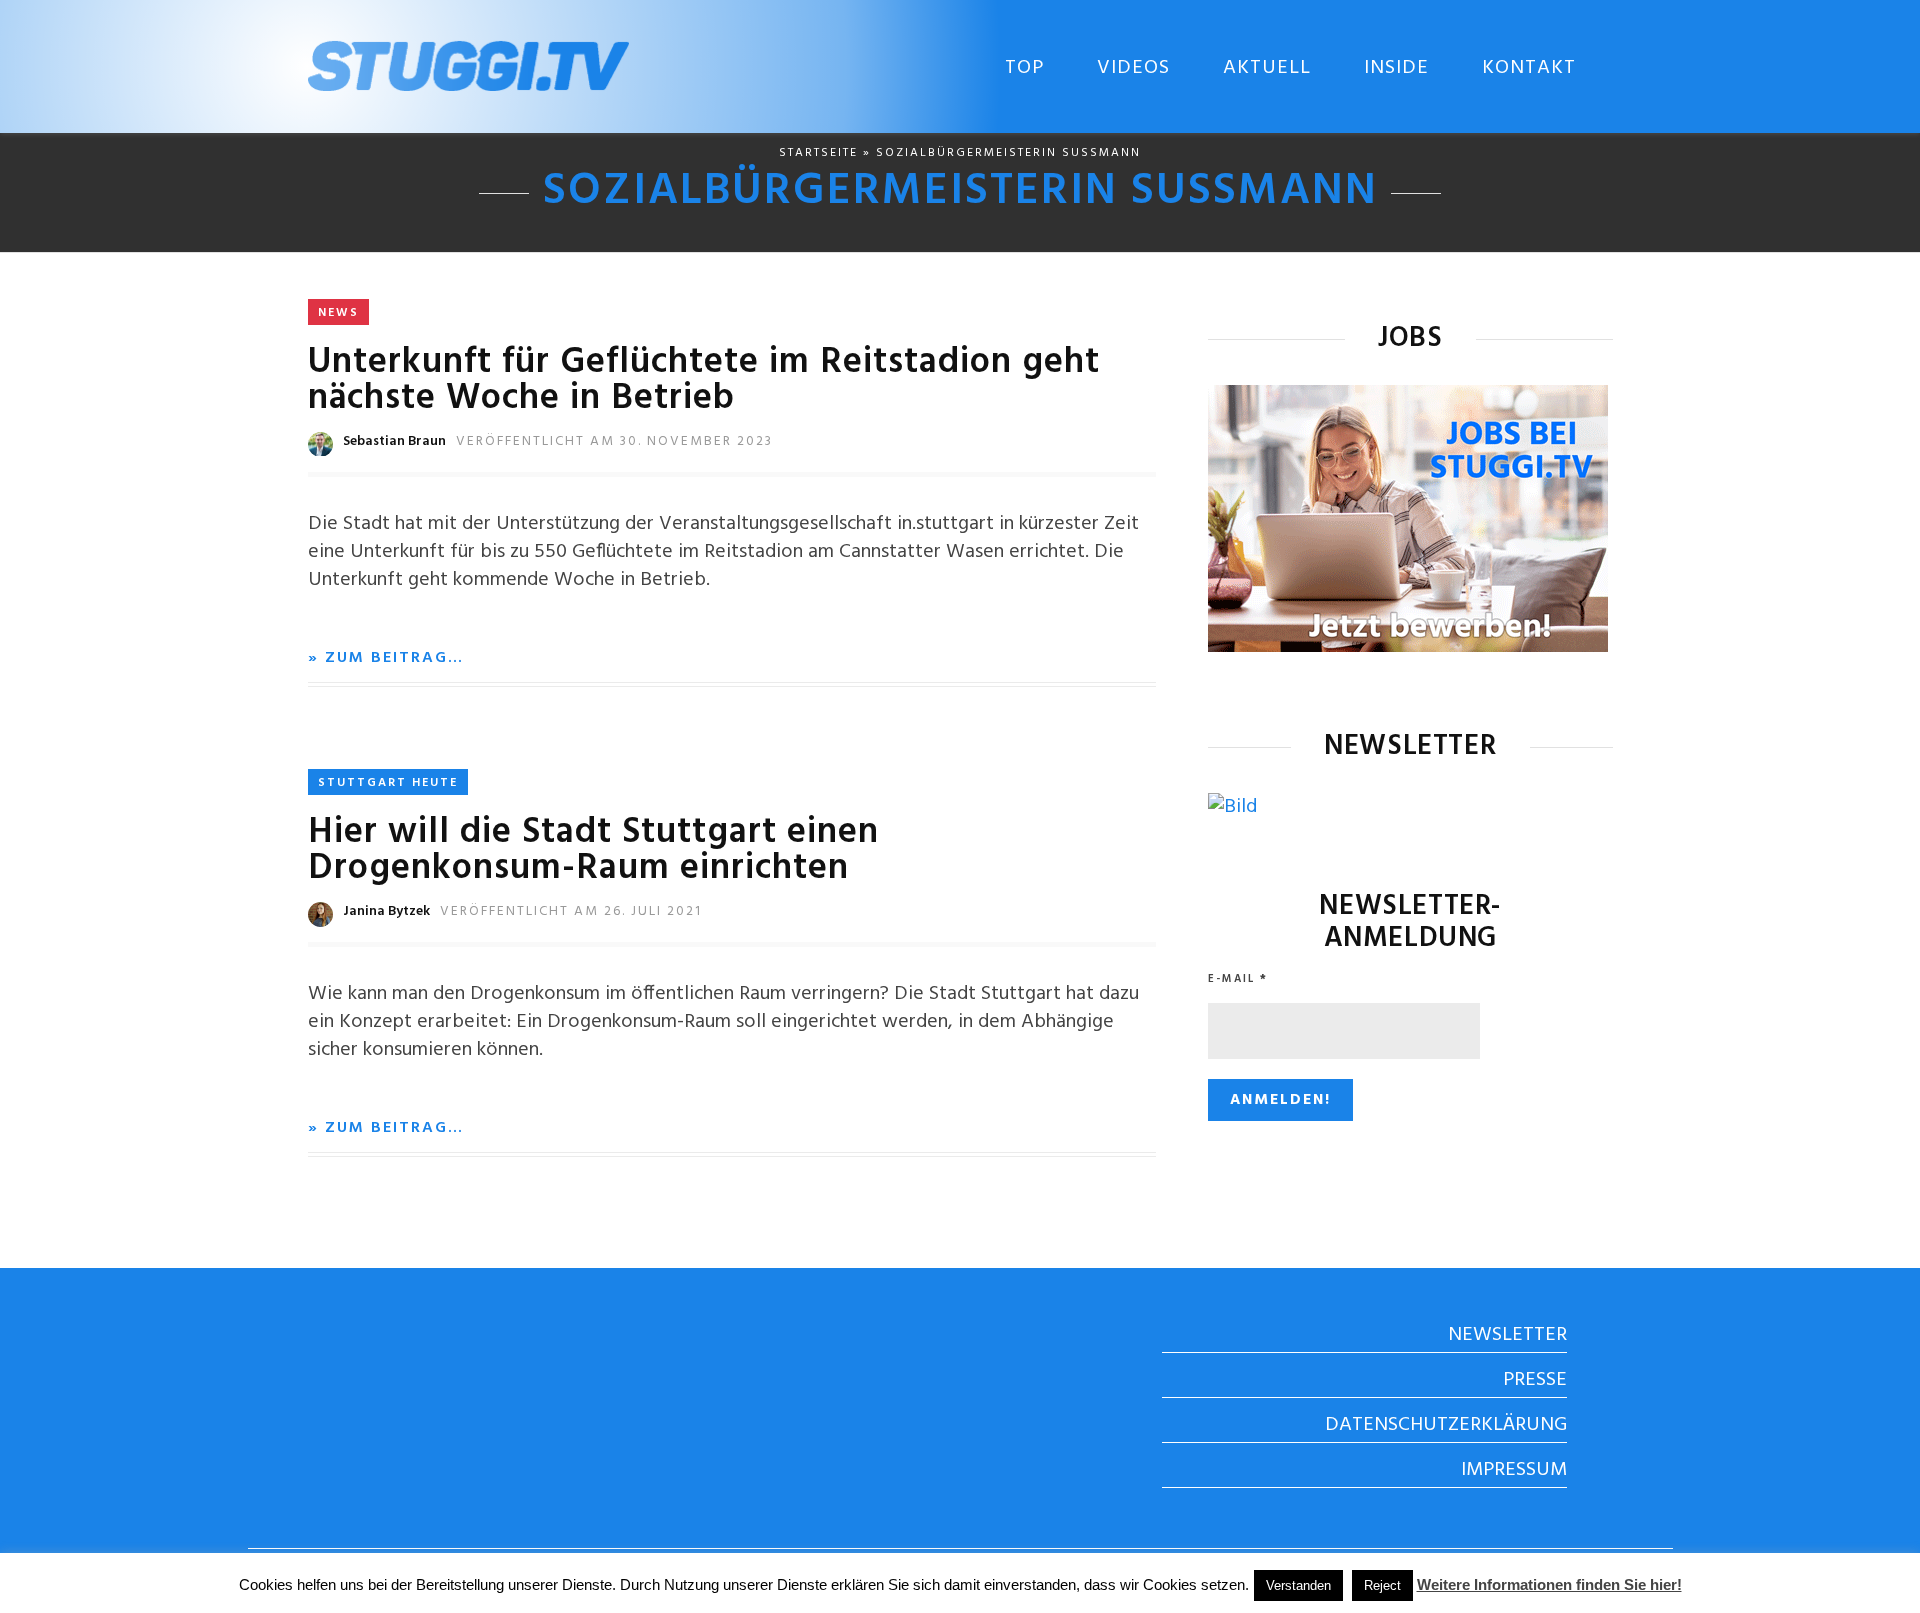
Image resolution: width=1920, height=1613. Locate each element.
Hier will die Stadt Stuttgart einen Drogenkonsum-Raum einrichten (593, 851)
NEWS (338, 313)
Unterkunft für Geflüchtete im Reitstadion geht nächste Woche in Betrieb (704, 381)
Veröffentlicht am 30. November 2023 (614, 441)
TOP (1024, 68)
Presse (1535, 1380)
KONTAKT (1529, 68)
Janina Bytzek (386, 911)
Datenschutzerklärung (1446, 1425)
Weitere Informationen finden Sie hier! (1549, 1584)
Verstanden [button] (1298, 1585)
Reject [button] (1382, 1585)
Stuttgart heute (388, 783)
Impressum (1514, 1470)
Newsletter (1507, 1335)
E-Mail (1238, 979)
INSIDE (1396, 68)
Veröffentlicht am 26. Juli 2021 (571, 911)
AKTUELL (1267, 68)
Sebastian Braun (394, 441)
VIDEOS (1133, 68)
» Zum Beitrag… (386, 658)
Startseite (818, 153)
